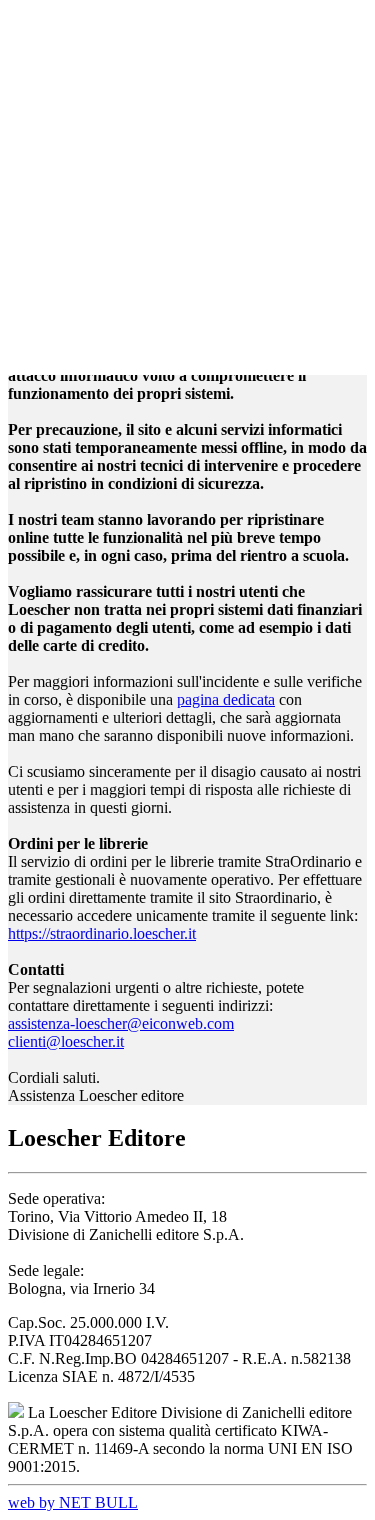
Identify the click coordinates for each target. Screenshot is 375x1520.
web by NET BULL (73, 1502)
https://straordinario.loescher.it (102, 933)
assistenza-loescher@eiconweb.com (121, 1023)
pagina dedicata (226, 699)
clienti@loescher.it (66, 1041)
